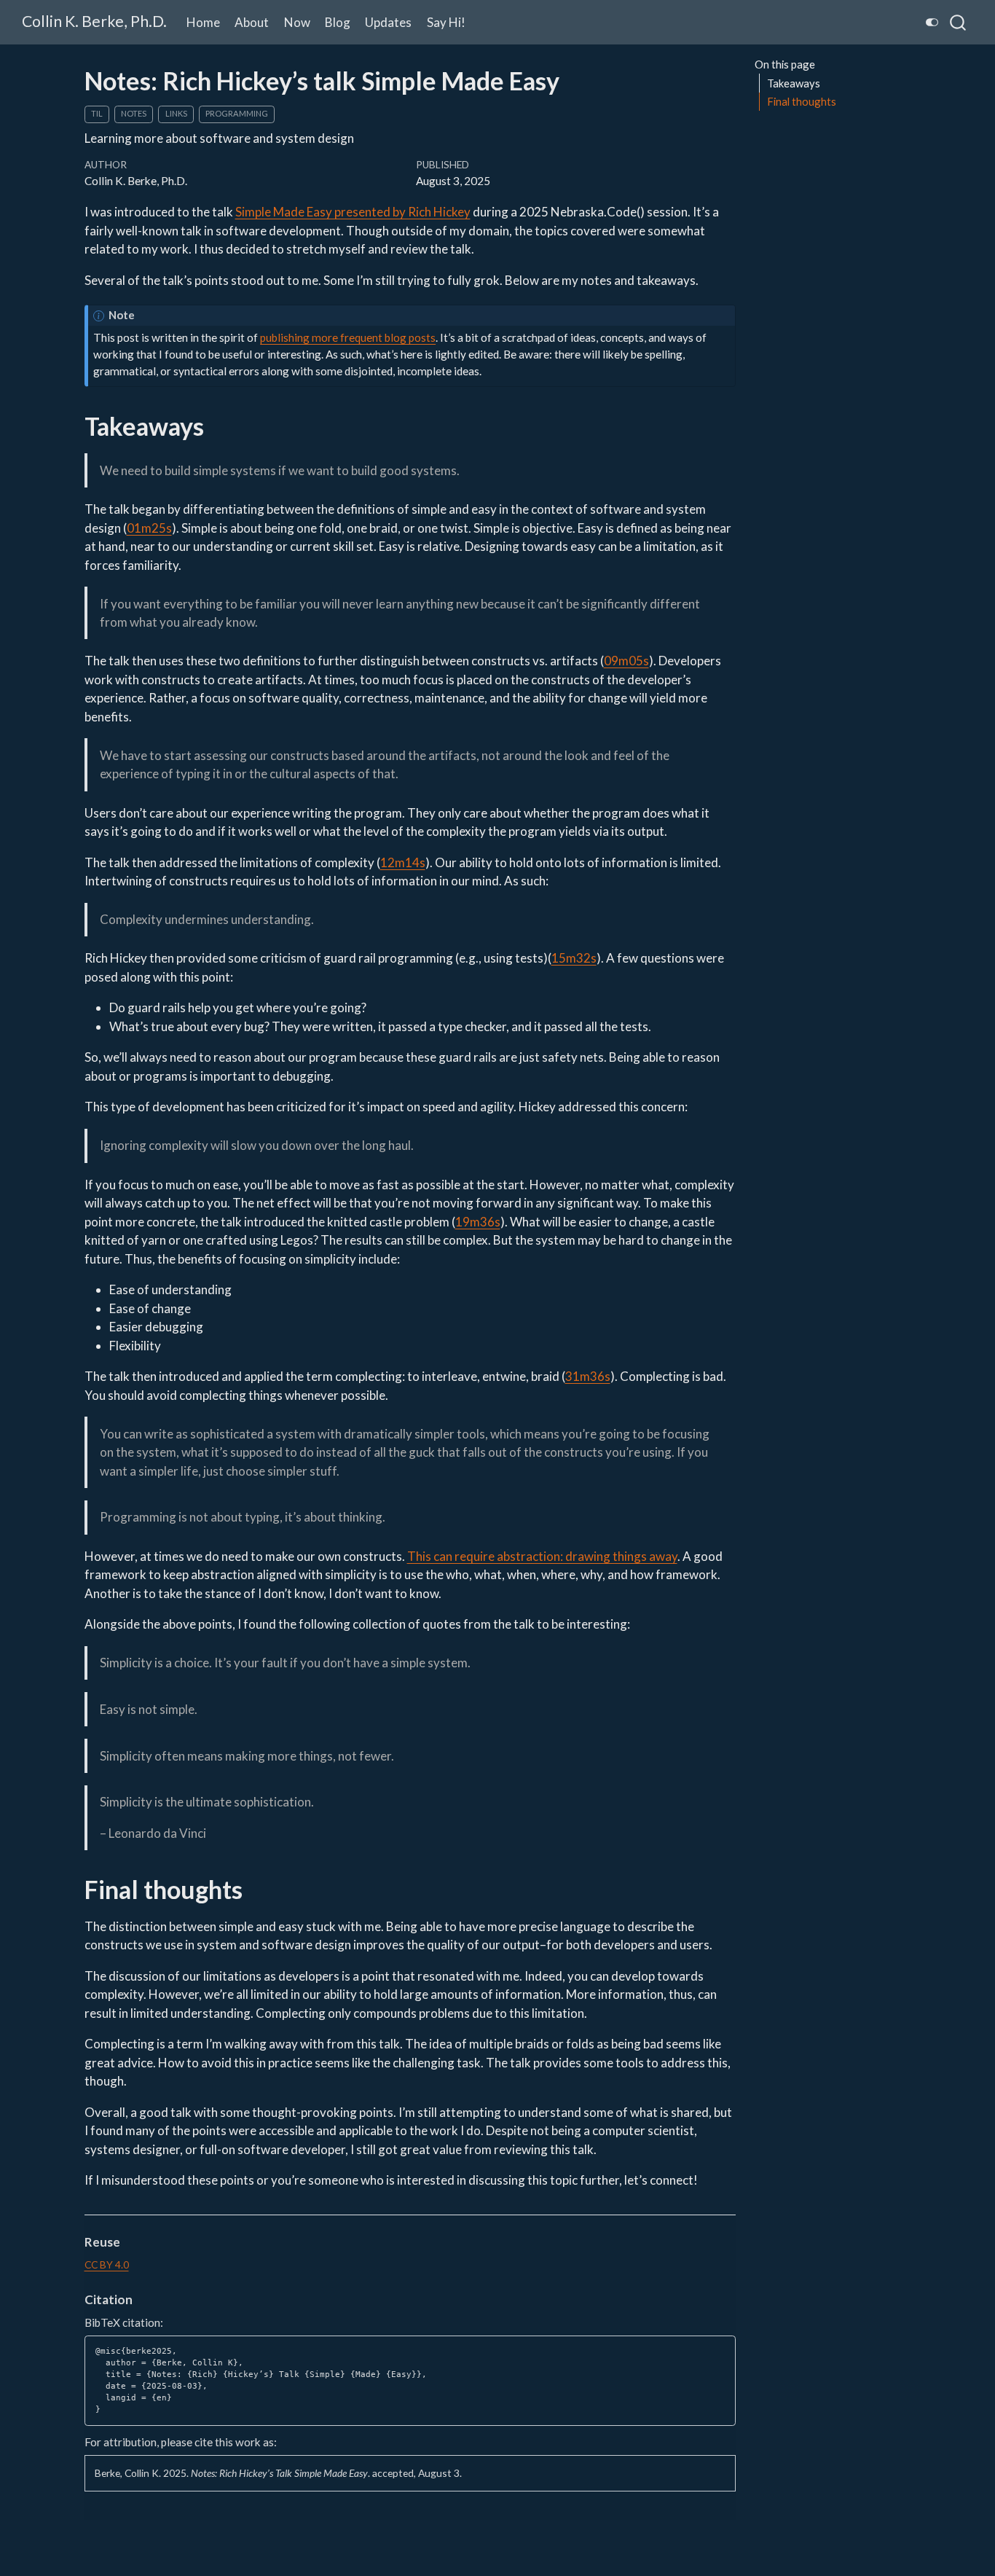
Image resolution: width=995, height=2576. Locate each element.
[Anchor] (129, 2241)
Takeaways (794, 83)
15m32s (574, 958)
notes (134, 113)
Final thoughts (802, 101)
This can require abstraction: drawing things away (542, 1556)
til (97, 113)
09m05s (626, 661)
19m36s (478, 1222)
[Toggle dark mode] (932, 22)
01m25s (149, 528)
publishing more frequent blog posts (348, 337)
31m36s (588, 1376)
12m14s (403, 862)
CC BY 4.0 (107, 2264)
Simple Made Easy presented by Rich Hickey (353, 212)
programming (237, 113)
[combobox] (959, 22)
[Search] (958, 22)
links (176, 113)
